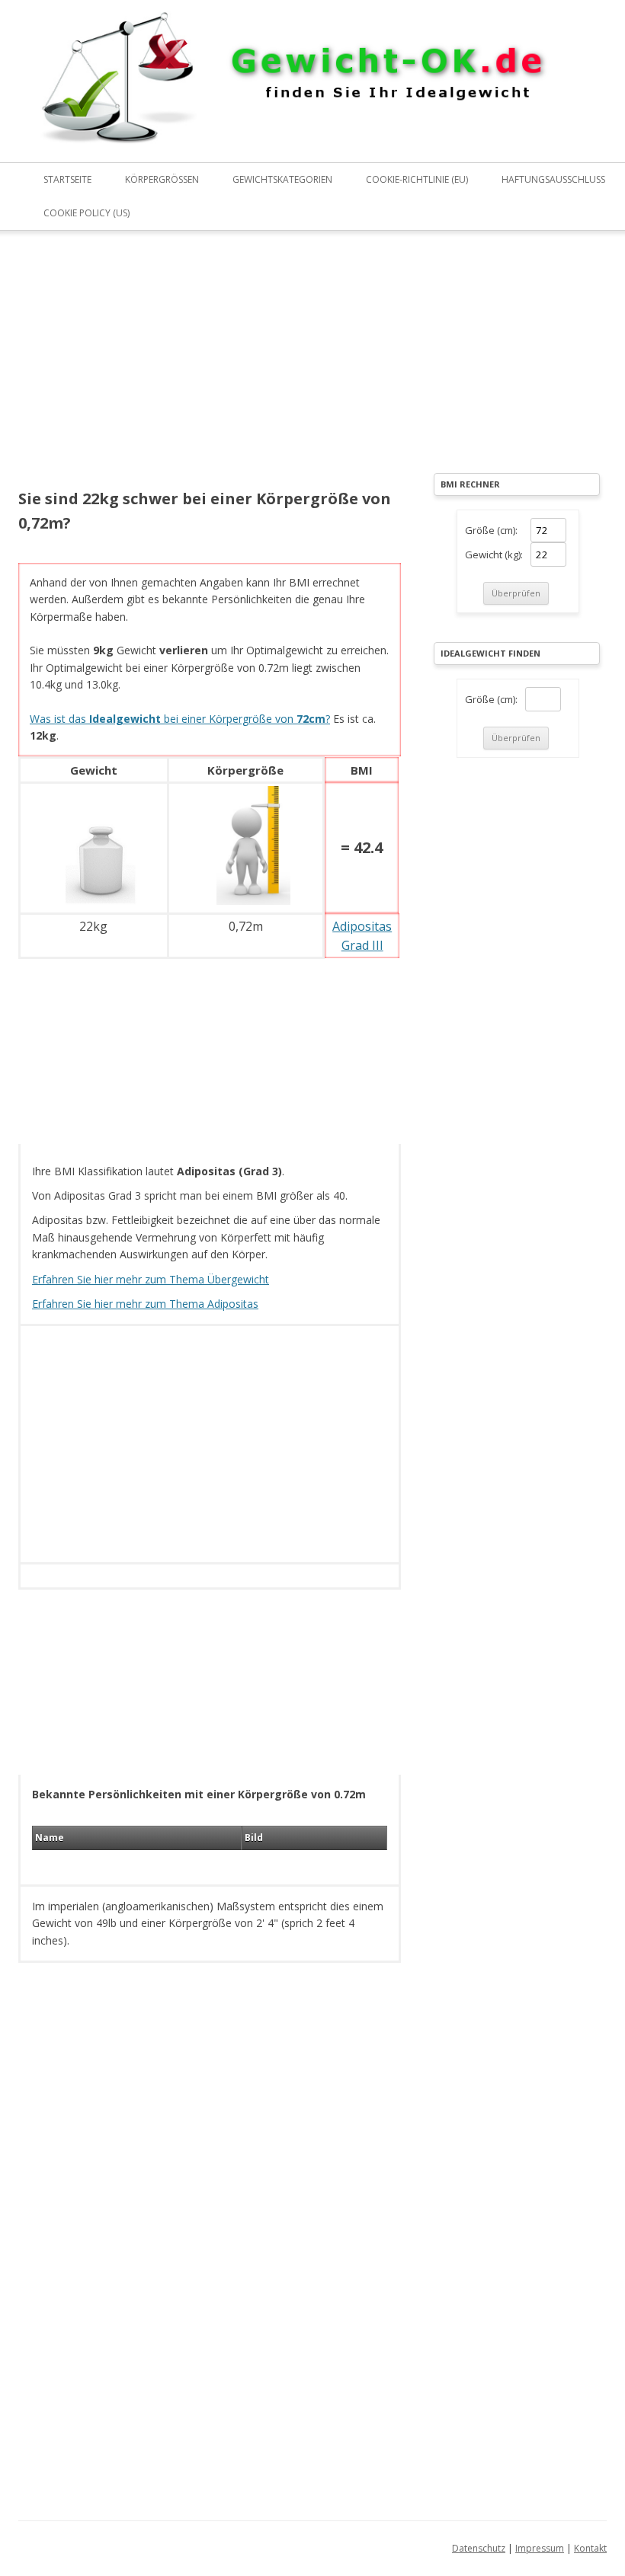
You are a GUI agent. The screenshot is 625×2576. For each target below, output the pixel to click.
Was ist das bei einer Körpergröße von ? (180, 719)
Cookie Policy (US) (87, 213)
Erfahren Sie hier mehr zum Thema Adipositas (145, 1304)
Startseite (67, 179)
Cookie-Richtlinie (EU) (417, 179)
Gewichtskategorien (282, 179)
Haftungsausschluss (553, 179)
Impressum (540, 2548)
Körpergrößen (162, 179)
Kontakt (590, 2548)
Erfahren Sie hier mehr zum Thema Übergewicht (151, 1279)
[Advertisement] (210, 370)
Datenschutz (479, 2548)
